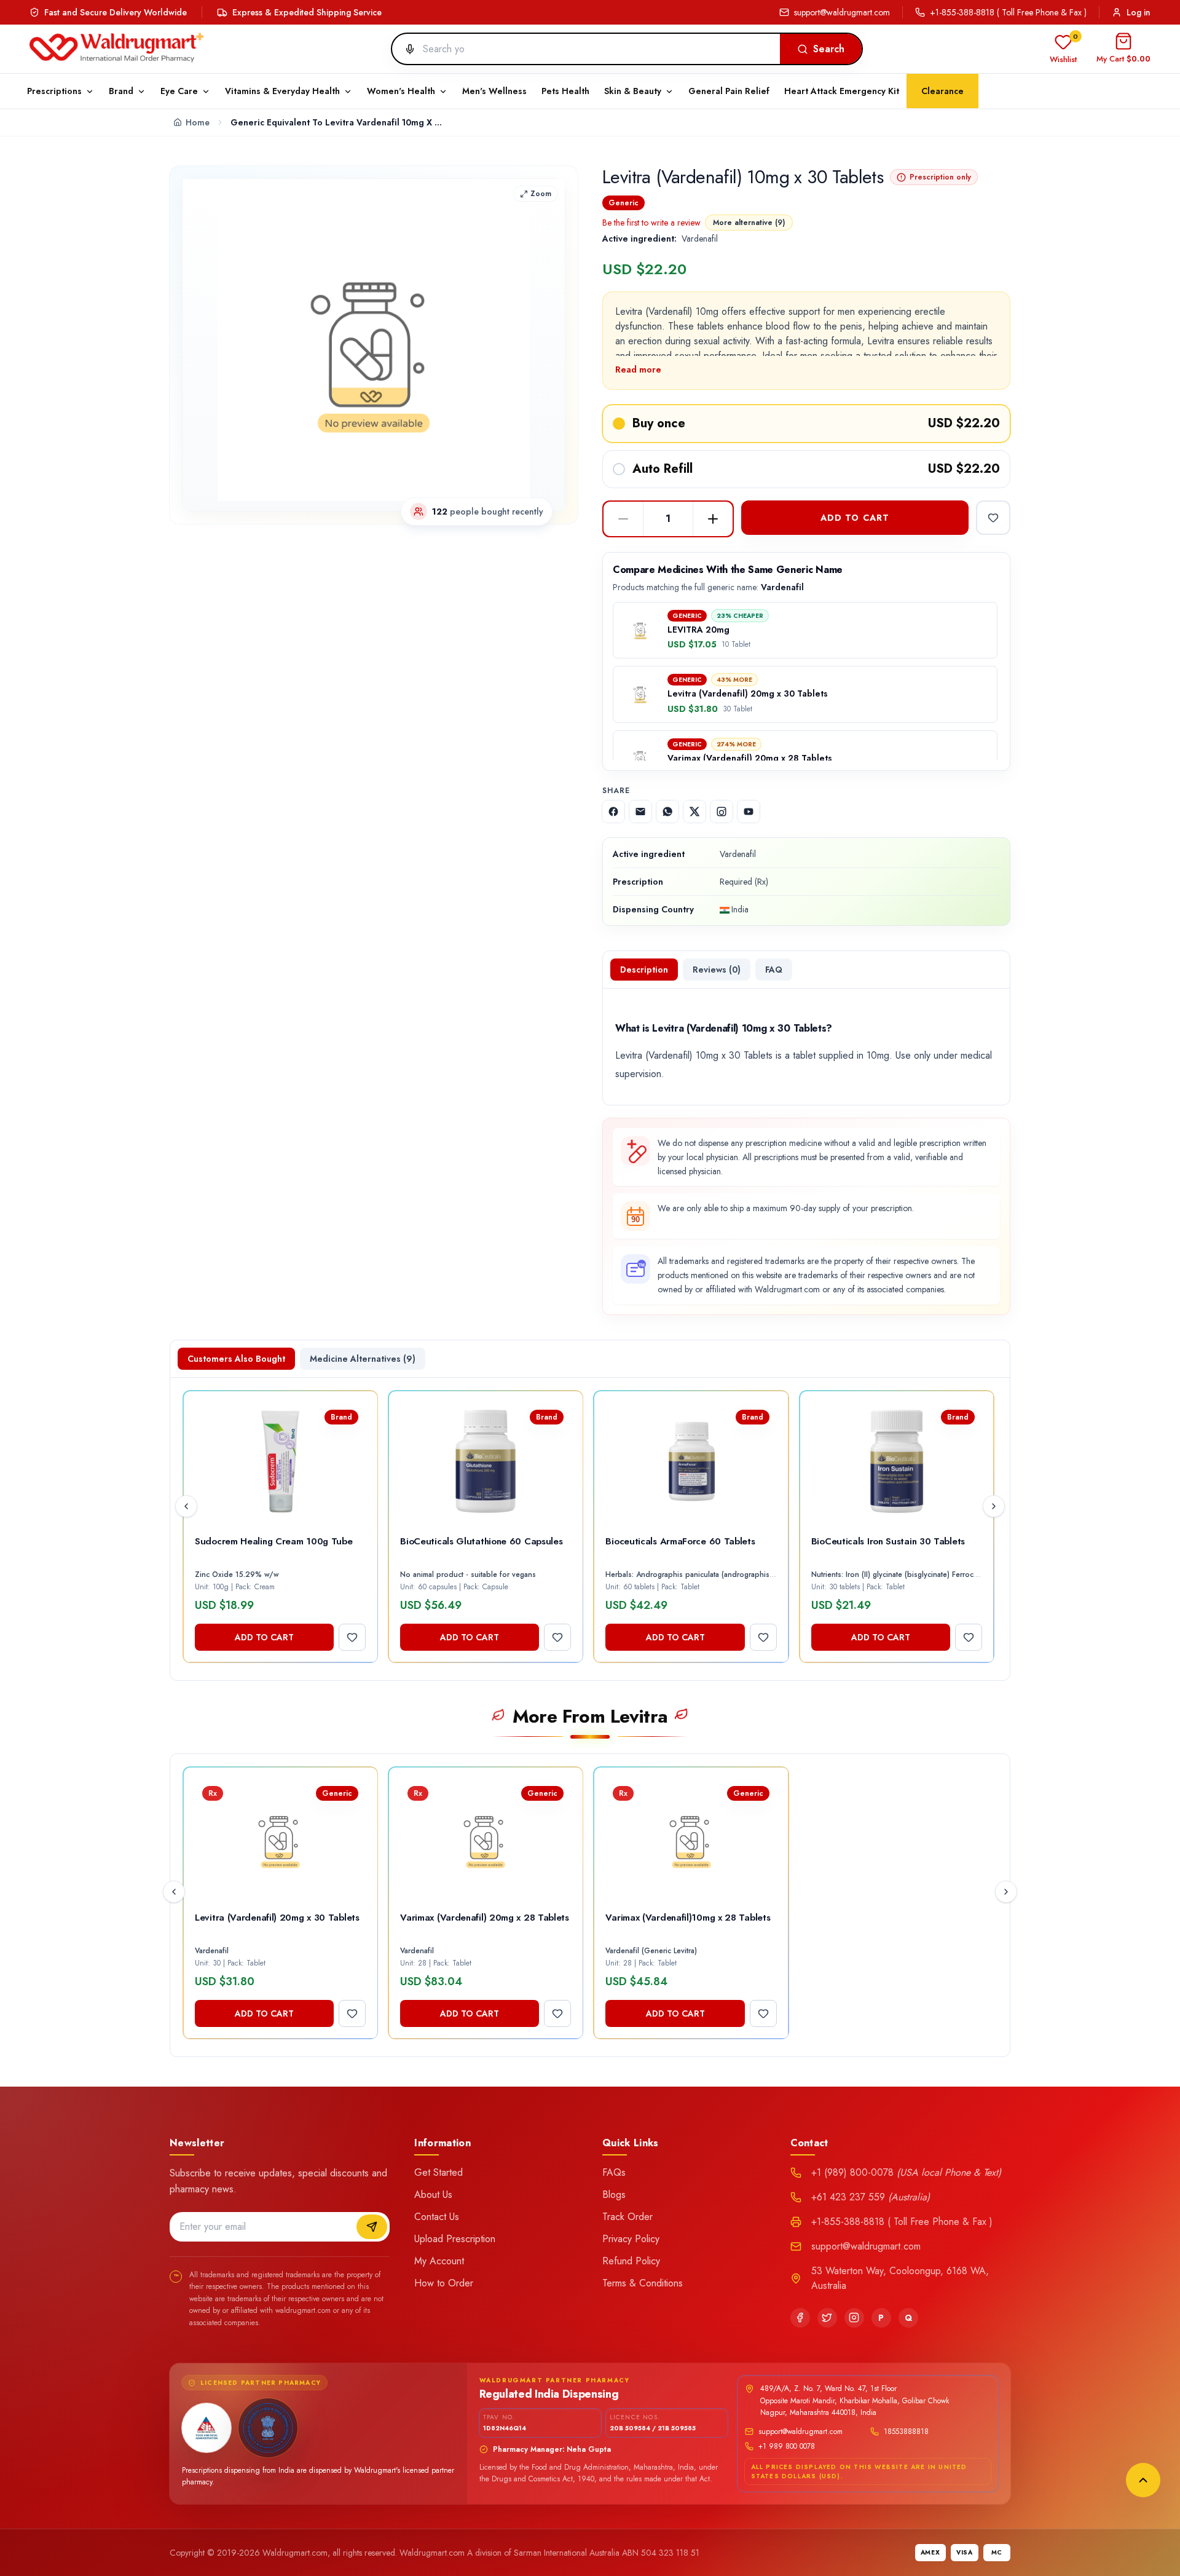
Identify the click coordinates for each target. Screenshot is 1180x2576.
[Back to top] (1143, 2480)
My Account (439, 2261)
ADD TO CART (855, 518)
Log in (1139, 12)
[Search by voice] (405, 49)
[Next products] (994, 1506)
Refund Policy (631, 2261)
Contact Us (437, 2217)
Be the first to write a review (651, 223)
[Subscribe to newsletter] (372, 2227)
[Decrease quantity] (623, 519)
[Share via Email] (640, 812)
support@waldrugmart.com (842, 12)
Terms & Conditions (643, 2283)
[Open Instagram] (722, 812)
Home (198, 122)
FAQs (614, 2172)
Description (644, 970)
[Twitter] (827, 2318)
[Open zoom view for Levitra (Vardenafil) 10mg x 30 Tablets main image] (374, 345)
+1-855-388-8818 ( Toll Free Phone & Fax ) (1008, 12)
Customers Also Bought (236, 1359)
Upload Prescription (455, 2239)
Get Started (439, 2172)
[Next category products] (1006, 1892)
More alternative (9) (749, 223)
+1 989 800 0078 (787, 2446)
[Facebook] (800, 2318)
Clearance (942, 91)
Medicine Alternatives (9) (363, 1359)
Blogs (614, 2195)
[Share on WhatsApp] (667, 812)
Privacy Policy (631, 2239)
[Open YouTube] (749, 812)
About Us (433, 2195)
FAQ (774, 970)
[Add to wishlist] (993, 518)
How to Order (444, 2283)
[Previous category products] (174, 1892)
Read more (638, 369)
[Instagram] (854, 2318)
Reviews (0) (717, 970)
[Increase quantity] (713, 519)
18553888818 (906, 2432)
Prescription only (940, 177)
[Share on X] (694, 812)
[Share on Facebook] (613, 812)
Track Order (627, 2217)
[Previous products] (186, 1506)
